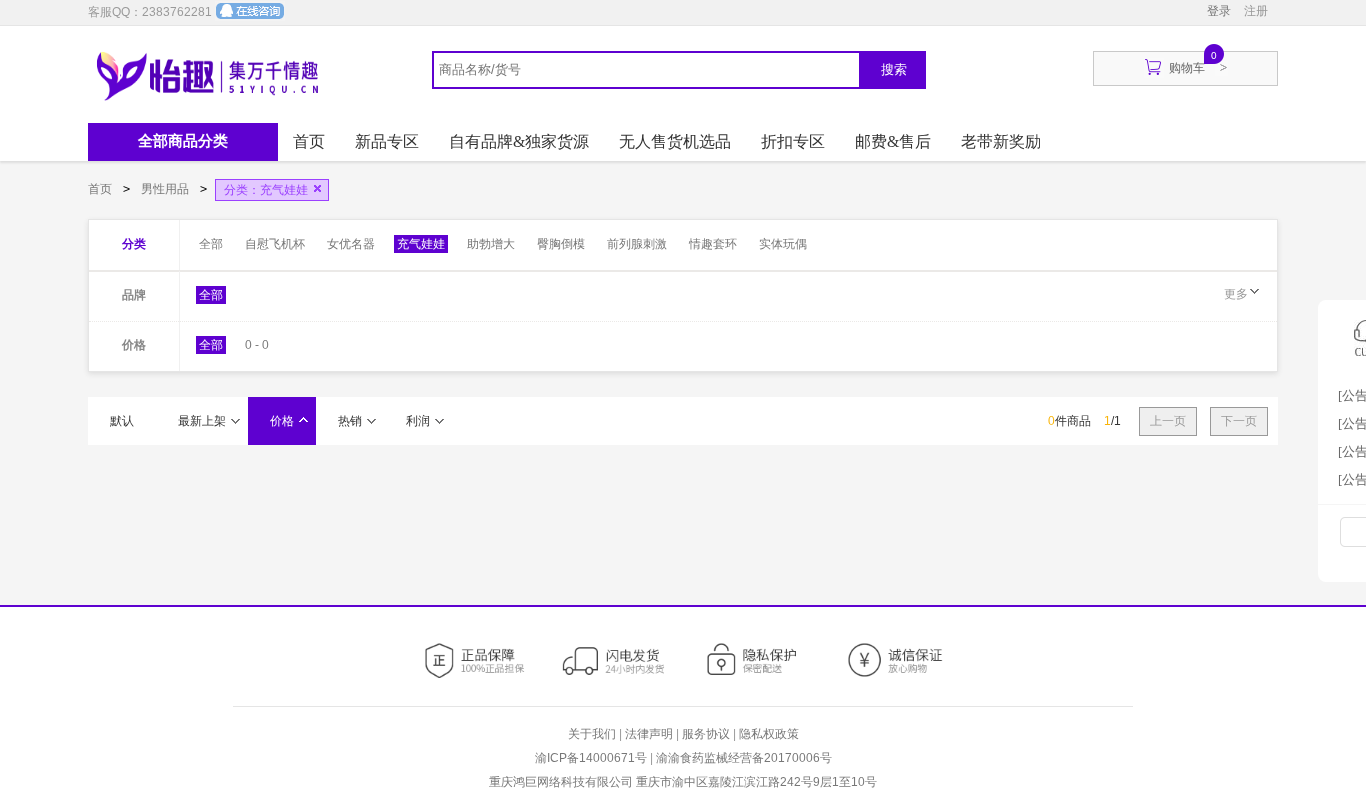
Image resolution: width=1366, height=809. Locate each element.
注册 (1256, 11)
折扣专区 (793, 141)
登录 (1219, 11)
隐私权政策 (769, 734)
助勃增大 (491, 244)
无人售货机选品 (675, 141)
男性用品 (166, 189)
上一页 (1168, 421)
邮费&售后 (893, 141)
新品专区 (387, 141)
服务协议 (706, 734)
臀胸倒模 (561, 244)
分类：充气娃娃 (266, 190)
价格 (282, 421)
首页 (309, 141)
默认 (122, 421)
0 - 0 (257, 345)
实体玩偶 (783, 244)
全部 (211, 244)
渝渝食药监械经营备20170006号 (744, 758)
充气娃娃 (421, 244)
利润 (418, 421)
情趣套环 (713, 244)
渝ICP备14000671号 (591, 758)
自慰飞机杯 (275, 244)
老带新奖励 (1001, 141)
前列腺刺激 (637, 244)
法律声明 (649, 734)
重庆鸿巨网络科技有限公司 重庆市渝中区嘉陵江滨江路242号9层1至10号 (683, 782)
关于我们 (592, 734)
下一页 (1239, 421)
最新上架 (202, 421)
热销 (350, 421)
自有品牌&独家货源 (519, 141)
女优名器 (351, 244)
